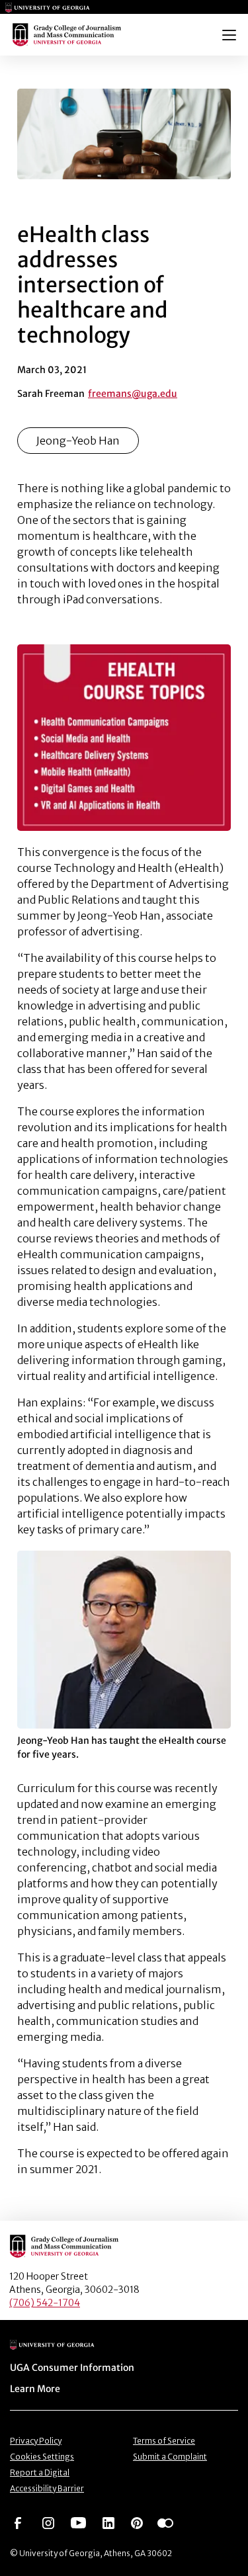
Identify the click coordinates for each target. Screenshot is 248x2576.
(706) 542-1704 (45, 2303)
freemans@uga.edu (133, 394)
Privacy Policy (36, 2441)
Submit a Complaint (170, 2457)
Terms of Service (164, 2441)
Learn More (35, 2389)
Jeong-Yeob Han (78, 441)
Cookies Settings (42, 2457)
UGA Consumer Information (72, 2368)
